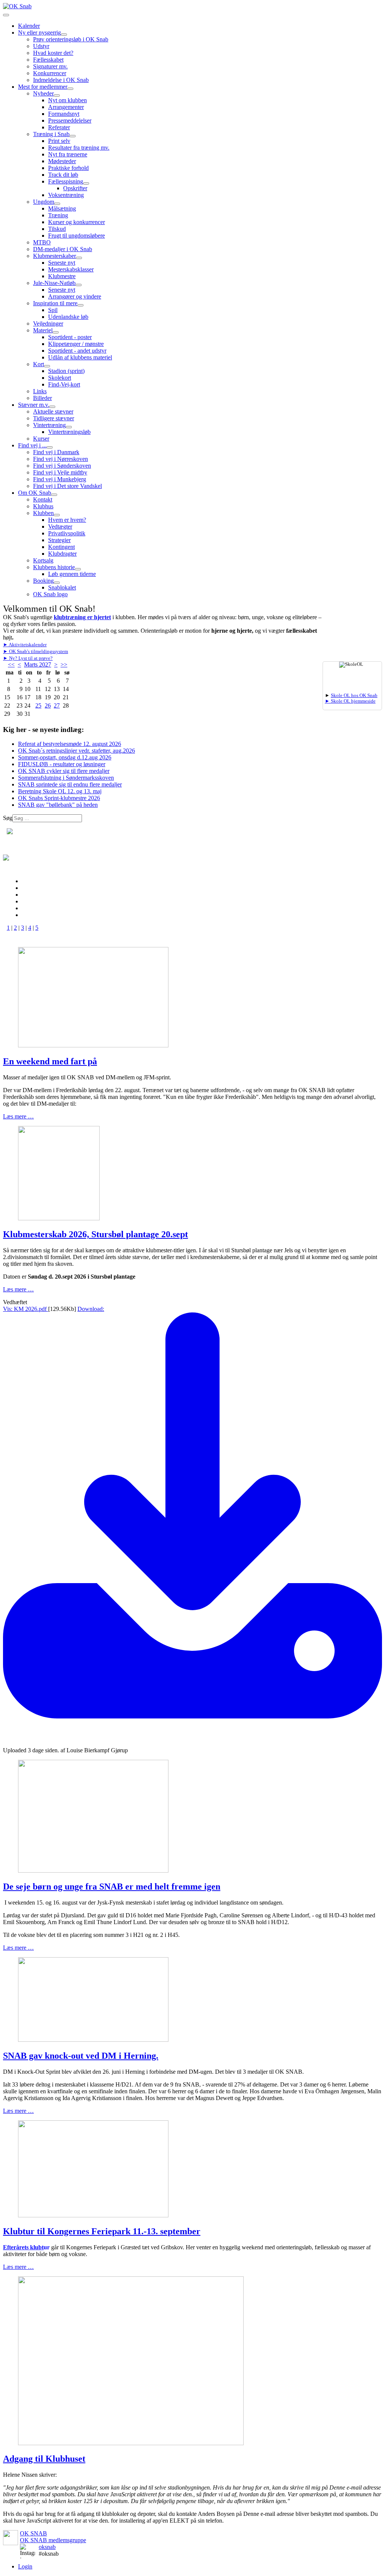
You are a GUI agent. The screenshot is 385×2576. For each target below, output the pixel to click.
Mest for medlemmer (43, 87)
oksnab (47, 2547)
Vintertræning (49, 425)
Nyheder (43, 93)
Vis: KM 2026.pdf (26, 1309)
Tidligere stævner (54, 418)
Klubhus (43, 506)
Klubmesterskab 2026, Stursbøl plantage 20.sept (95, 1234)
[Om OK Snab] (54, 495)
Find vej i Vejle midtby (60, 472)
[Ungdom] (57, 204)
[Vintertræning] (69, 427)
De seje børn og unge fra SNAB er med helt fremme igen (112, 1887)
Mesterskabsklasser (71, 269)
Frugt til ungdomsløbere (77, 236)
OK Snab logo (50, 594)
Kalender (29, 26)
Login (25, 2566)
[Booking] (57, 583)
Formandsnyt (64, 114)
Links (40, 391)
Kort (39, 364)
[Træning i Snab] (73, 136)
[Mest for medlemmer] (70, 89)
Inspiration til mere (55, 303)
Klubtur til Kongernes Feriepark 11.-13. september (102, 2231)
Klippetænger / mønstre (76, 344)
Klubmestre (62, 276)
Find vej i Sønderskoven (62, 466)
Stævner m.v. (34, 405)
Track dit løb (63, 175)
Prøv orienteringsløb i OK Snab (71, 39)
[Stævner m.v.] (52, 407)
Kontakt (43, 499)
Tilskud (57, 229)
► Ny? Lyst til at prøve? (28, 658)
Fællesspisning (66, 181)
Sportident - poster (70, 337)
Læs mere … (18, 1116)
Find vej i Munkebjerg (60, 479)
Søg (8, 818)
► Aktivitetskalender (25, 645)
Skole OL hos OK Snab (354, 696)
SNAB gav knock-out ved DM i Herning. (81, 2056)
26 (48, 705)
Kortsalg (43, 560)
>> (64, 664)
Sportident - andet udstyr (77, 351)
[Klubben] (57, 515)
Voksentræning (66, 195)
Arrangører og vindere (75, 296)
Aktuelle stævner (53, 411)
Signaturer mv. (50, 66)
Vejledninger (48, 324)
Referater (59, 127)
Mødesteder (62, 161)
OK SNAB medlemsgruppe (53, 2540)
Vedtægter (60, 527)
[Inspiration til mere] (80, 305)
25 (38, 705)
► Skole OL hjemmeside (350, 701)
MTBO (42, 242)
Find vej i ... (32, 445)
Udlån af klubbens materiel (80, 357)
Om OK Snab (35, 493)
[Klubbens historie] (78, 569)
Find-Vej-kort (64, 384)
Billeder (42, 398)
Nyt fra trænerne (68, 154)
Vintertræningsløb (69, 432)
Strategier (59, 540)
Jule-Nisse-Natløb (54, 283)
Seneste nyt (62, 263)
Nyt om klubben (67, 100)
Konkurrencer (50, 73)
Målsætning (62, 208)
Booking (43, 581)
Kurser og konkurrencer (77, 222)
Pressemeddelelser (70, 120)
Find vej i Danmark (56, 452)
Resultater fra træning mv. (79, 148)
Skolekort (60, 378)
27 (57, 705)
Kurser (41, 439)
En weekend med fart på (50, 1061)
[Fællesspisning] (86, 183)
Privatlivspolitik (67, 533)
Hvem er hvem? (67, 520)
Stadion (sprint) (66, 371)
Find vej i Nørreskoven (61, 459)
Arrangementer (66, 107)
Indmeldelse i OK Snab (61, 80)
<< (11, 664)
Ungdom (44, 202)
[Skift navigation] (6, 15)
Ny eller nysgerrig (39, 33)
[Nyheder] (57, 95)
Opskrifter (75, 188)
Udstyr (41, 46)
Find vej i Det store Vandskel (67, 486)
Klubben (43, 513)
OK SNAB (33, 2533)
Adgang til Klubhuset (44, 2459)
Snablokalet (62, 587)
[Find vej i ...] (50, 447)
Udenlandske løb (68, 317)
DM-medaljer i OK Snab (63, 249)
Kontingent (61, 547)
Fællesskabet (48, 60)
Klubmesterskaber (55, 256)
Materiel (43, 330)
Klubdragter (62, 554)
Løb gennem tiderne (72, 574)
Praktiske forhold (68, 168)
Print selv (59, 141)
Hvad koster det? (53, 53)
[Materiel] (56, 332)
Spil (53, 310)
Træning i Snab (51, 134)
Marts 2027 (38, 664)
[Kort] (47, 366)
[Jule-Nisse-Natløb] (79, 285)
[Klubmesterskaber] (79, 258)
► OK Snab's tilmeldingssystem (36, 652)
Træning (58, 215)
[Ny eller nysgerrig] (64, 35)
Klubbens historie (54, 567)
